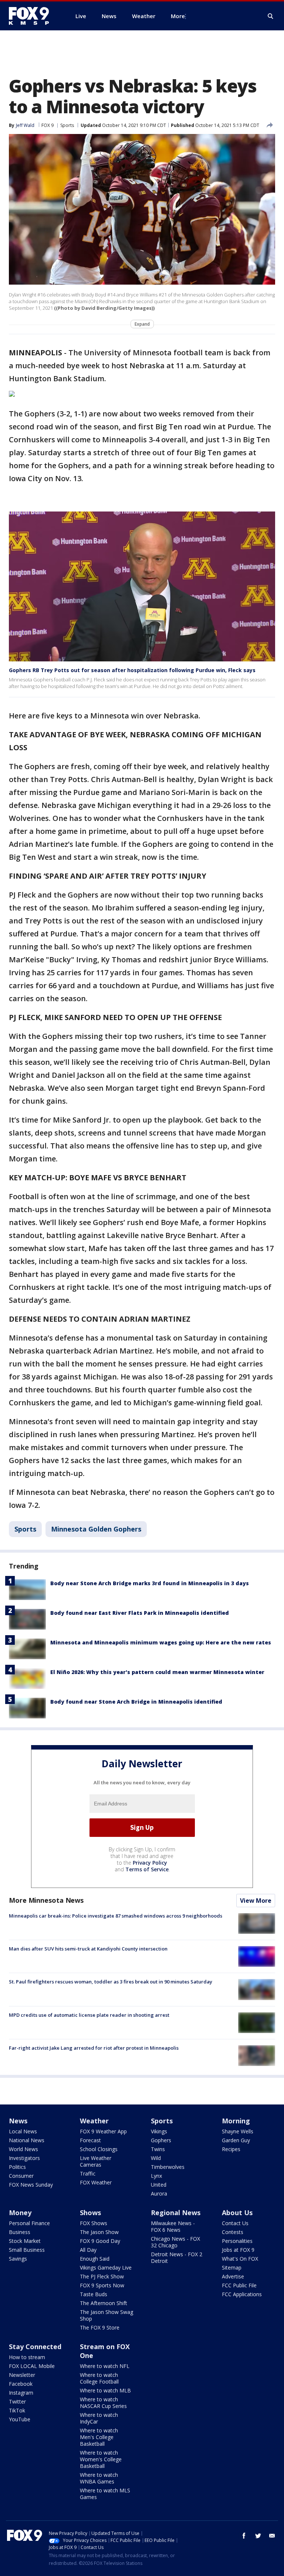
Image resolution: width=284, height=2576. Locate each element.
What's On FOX (240, 2259)
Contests (233, 2232)
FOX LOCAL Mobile (32, 2366)
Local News (23, 2131)
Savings (18, 2259)
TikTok (17, 2410)
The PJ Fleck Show (102, 2276)
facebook (244, 2536)
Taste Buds (94, 2294)
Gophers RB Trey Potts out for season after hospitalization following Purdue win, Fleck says (132, 670)
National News (27, 2140)
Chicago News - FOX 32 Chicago (175, 2242)
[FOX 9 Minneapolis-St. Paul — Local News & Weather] (33, 16)
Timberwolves (168, 2167)
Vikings (159, 2131)
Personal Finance (29, 2223)
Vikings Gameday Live (106, 2268)
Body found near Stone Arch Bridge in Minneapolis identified (136, 1702)
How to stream (27, 2357)
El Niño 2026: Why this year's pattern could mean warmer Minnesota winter (157, 1672)
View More (256, 1901)
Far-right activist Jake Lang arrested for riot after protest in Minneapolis (94, 2048)
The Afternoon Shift (104, 2303)
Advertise (233, 2276)
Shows (90, 2213)
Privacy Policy (150, 1863)
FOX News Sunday (31, 2185)
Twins (158, 2149)
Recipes (231, 2149)
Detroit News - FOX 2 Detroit (177, 2258)
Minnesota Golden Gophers (96, 1529)
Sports (67, 125)
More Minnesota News (46, 1900)
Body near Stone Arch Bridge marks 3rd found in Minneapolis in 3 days (150, 1583)
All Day (88, 2250)
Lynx (156, 2176)
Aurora (159, 2193)
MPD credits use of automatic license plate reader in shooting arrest (89, 2015)
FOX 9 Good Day (100, 2241)
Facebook (21, 2384)
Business (20, 2232)
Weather (94, 2121)
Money (20, 2213)
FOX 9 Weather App (103, 2131)
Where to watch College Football (99, 2378)
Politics (17, 2167)
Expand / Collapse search (271, 16)
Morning (236, 2121)
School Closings (99, 2149)
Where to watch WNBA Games (99, 2478)
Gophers (161, 2140)
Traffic (88, 2173)
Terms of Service (147, 1869)
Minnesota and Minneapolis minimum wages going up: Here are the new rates (161, 1642)
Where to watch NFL (105, 2366)
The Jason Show (99, 2232)
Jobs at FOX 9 (238, 2250)
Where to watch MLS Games (105, 2494)
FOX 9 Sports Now (102, 2285)
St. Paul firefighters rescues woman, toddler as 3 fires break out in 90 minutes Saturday (111, 1982)
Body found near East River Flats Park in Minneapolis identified (140, 1613)
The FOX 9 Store (100, 2327)
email (272, 2536)
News (18, 2121)
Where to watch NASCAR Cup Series (103, 2403)
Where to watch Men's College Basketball (99, 2437)
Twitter (17, 2401)
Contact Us (235, 2223)
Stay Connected (35, 2347)
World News (23, 2149)
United (159, 2185)
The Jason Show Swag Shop (106, 2315)
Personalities (237, 2241)
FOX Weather (96, 2182)
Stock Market (25, 2241)
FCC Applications (242, 2294)
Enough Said (95, 2259)
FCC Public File (239, 2285)
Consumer (21, 2176)
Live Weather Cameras (96, 2161)
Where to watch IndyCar (99, 2418)
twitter (258, 2536)
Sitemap (232, 2268)
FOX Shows (94, 2223)
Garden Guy (236, 2140)
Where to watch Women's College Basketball (101, 2459)
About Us (237, 2213)
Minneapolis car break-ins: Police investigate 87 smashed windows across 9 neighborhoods (116, 1916)
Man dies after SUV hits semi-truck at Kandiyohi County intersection (88, 1949)
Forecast (90, 2140)
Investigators (24, 2158)
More (178, 16)
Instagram (21, 2393)
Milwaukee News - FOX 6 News (173, 2226)
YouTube (20, 2419)
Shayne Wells (238, 2131)
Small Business (27, 2250)
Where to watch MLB (105, 2390)
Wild (156, 2158)
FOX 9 (48, 125)
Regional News (176, 2213)
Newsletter (22, 2375)
